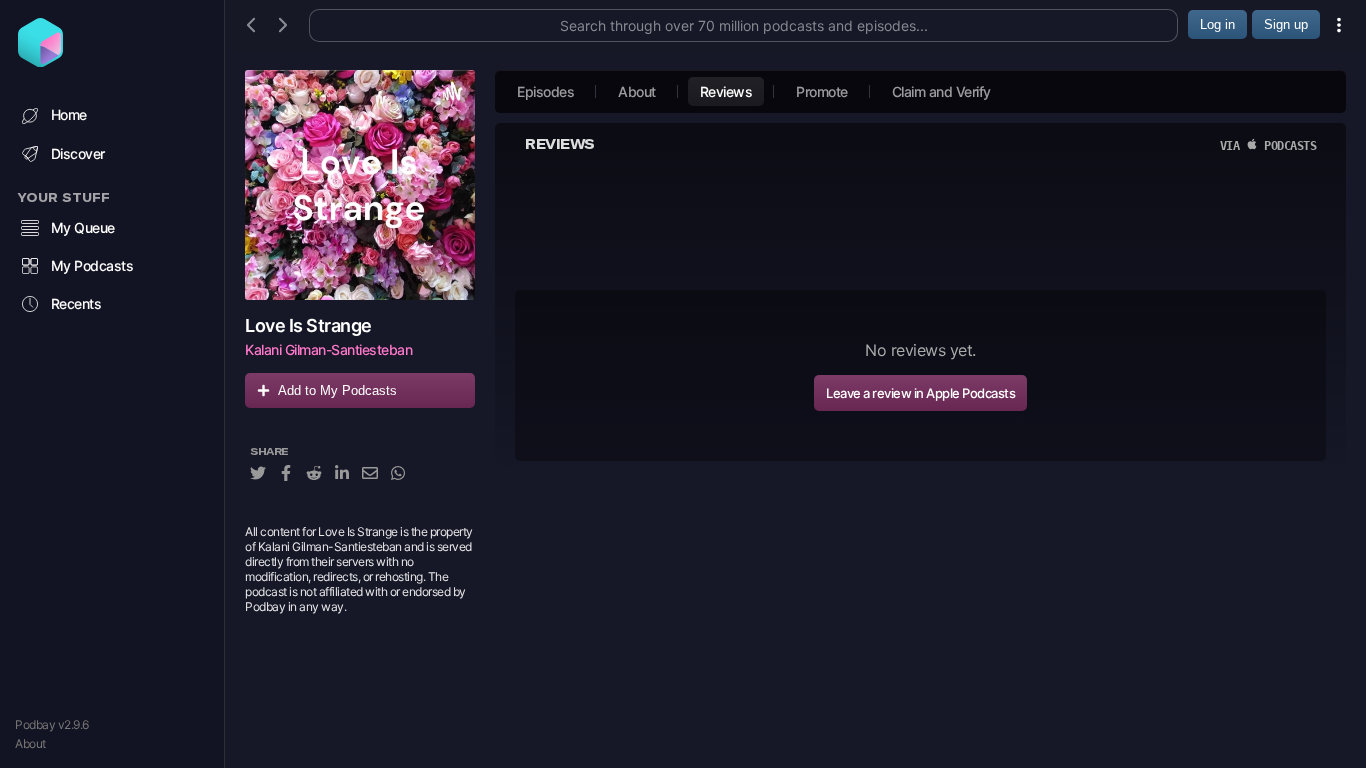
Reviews (726, 91)
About (30, 743)
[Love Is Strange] (360, 185)
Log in (1217, 24)
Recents (76, 303)
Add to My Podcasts (337, 390)
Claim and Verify (941, 91)
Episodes (545, 91)
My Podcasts (92, 265)
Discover (78, 153)
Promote (822, 91)
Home (69, 114)
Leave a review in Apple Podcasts (920, 393)
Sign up (1286, 24)
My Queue (83, 227)
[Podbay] (40, 61)
